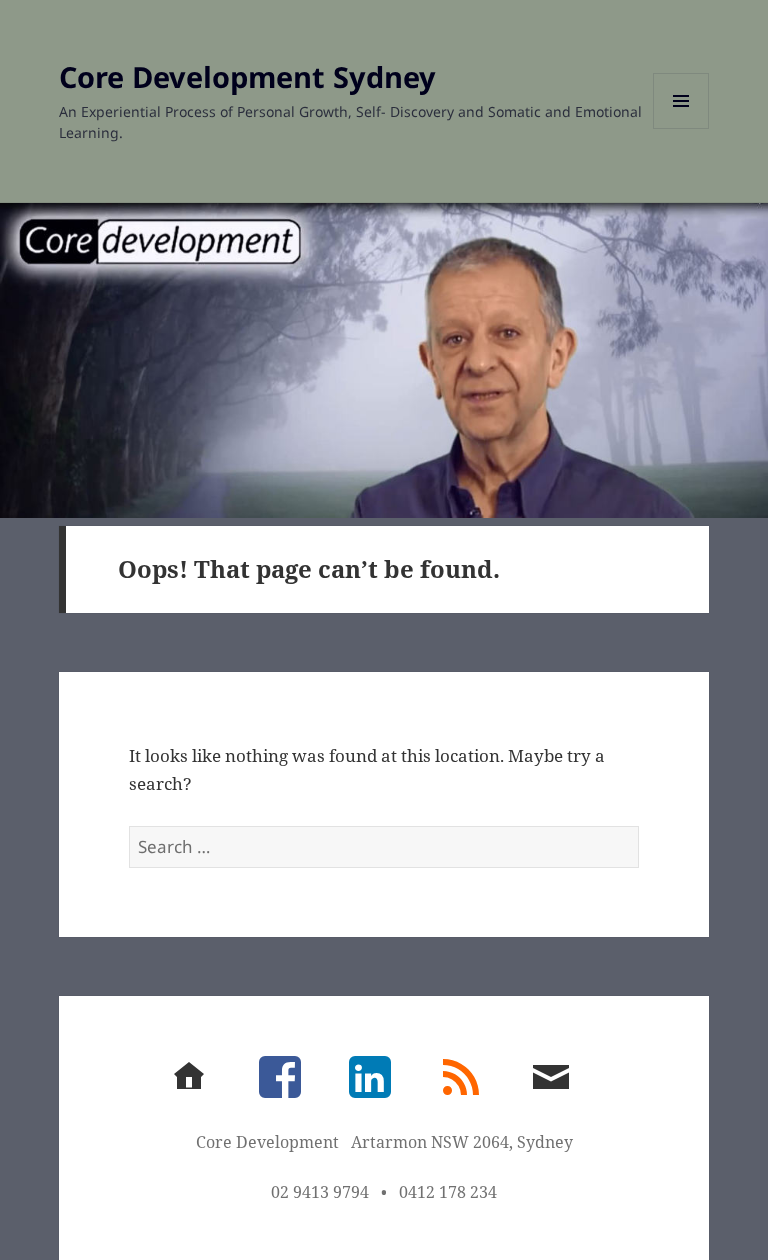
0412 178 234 (448, 1192)
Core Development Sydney (247, 76)
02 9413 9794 (320, 1192)
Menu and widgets (681, 128)
